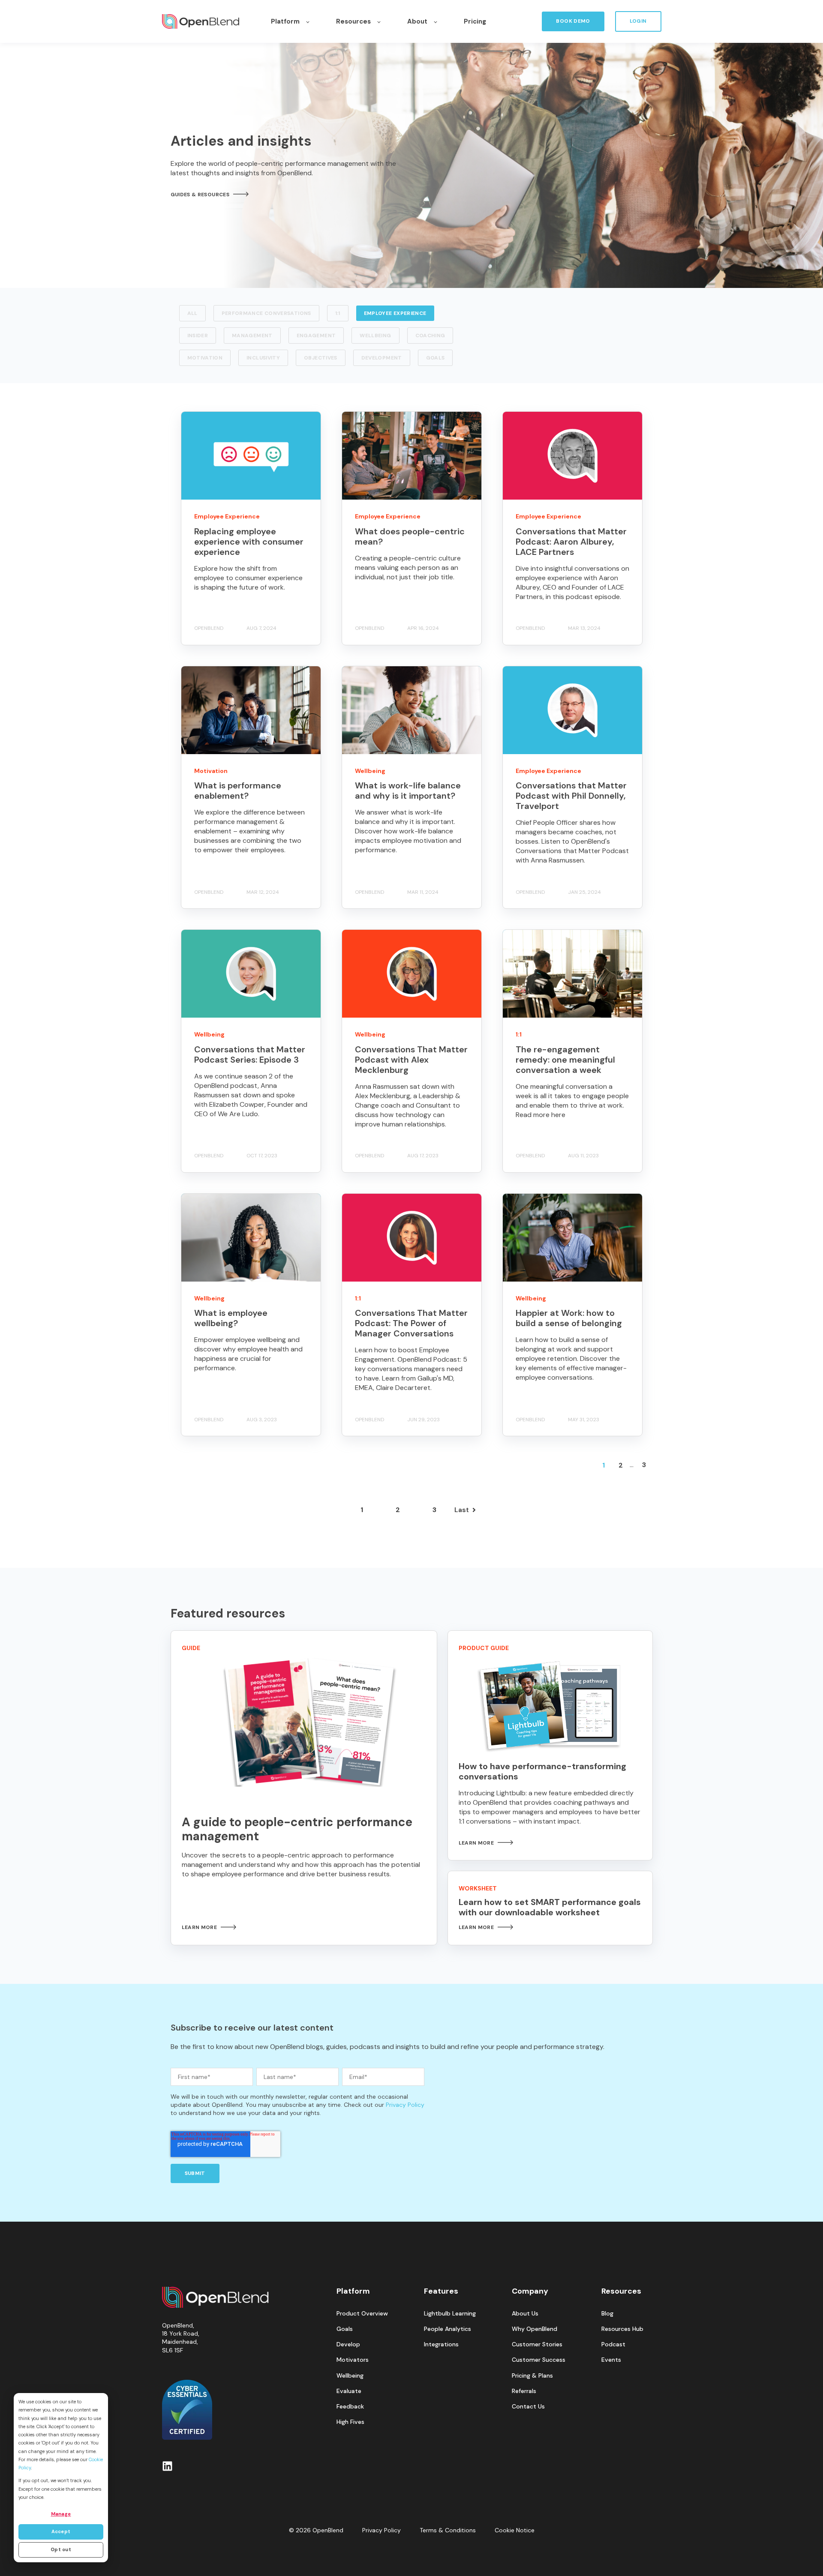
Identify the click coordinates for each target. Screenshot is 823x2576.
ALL (192, 313)
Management (252, 335)
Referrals (524, 2391)
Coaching (430, 335)
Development (382, 358)
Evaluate (349, 2391)
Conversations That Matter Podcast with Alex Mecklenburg (411, 1060)
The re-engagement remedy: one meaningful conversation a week (565, 1060)
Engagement (316, 335)
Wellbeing (375, 335)
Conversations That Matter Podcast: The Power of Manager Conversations (411, 1323)
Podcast (613, 2344)
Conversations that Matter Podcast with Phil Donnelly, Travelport (571, 796)
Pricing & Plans (532, 2376)
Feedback (350, 2407)
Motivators (353, 2360)
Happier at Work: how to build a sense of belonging (569, 1318)
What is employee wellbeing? (231, 1318)
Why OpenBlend (535, 2329)
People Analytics (448, 2329)
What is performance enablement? (238, 791)
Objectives (321, 358)
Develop (348, 2344)
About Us (525, 2314)
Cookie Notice (515, 2530)
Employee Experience (395, 313)
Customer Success (539, 2360)
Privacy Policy (405, 2105)
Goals (436, 358)
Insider (198, 335)
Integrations (441, 2344)
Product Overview (362, 2314)
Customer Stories (537, 2344)
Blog (607, 2314)
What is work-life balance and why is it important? (408, 791)
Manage (61, 2514)
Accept (61, 2531)
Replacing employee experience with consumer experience (249, 542)
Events (611, 2360)
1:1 (338, 313)
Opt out (61, 2549)
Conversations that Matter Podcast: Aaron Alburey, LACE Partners (571, 542)
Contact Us (528, 2407)
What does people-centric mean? (410, 536)
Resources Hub (622, 2329)
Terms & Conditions (448, 2530)
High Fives (350, 2422)
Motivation (205, 358)
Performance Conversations (266, 313)
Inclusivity (263, 358)
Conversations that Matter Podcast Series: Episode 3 (250, 1054)
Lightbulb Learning (450, 2314)
